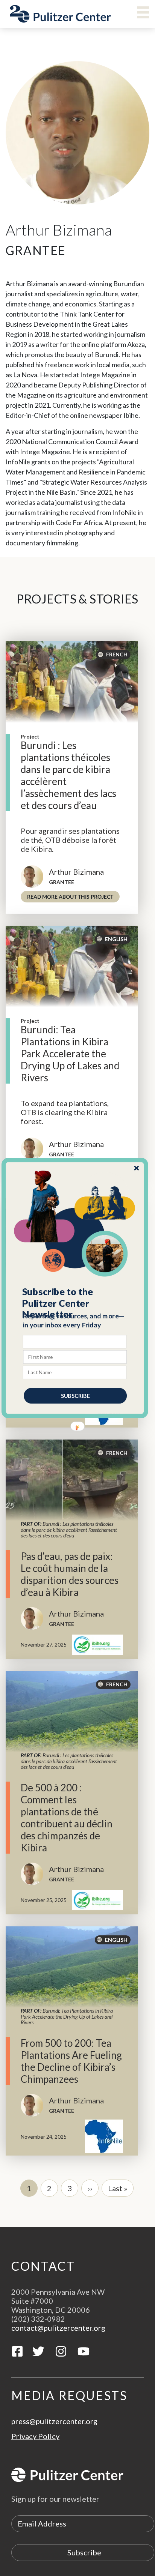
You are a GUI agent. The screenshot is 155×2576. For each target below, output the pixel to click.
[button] (75, 1303)
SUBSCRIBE (75, 1395)
